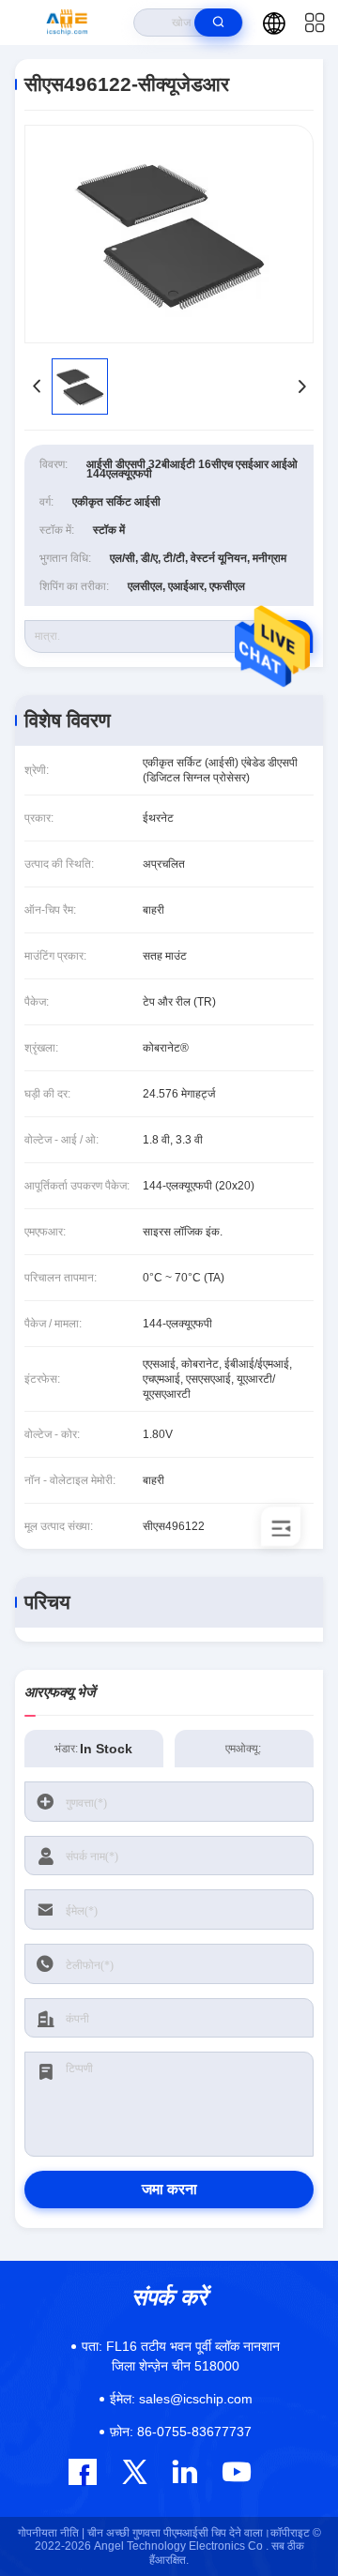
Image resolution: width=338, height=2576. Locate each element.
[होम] (67, 23)
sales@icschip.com (181, 2399)
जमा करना (169, 2189)
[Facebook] (83, 2472)
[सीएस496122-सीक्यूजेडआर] (169, 234)
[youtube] (235, 2471)
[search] (218, 23)
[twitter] (135, 2471)
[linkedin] (184, 2471)
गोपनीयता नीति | (51, 2533)
